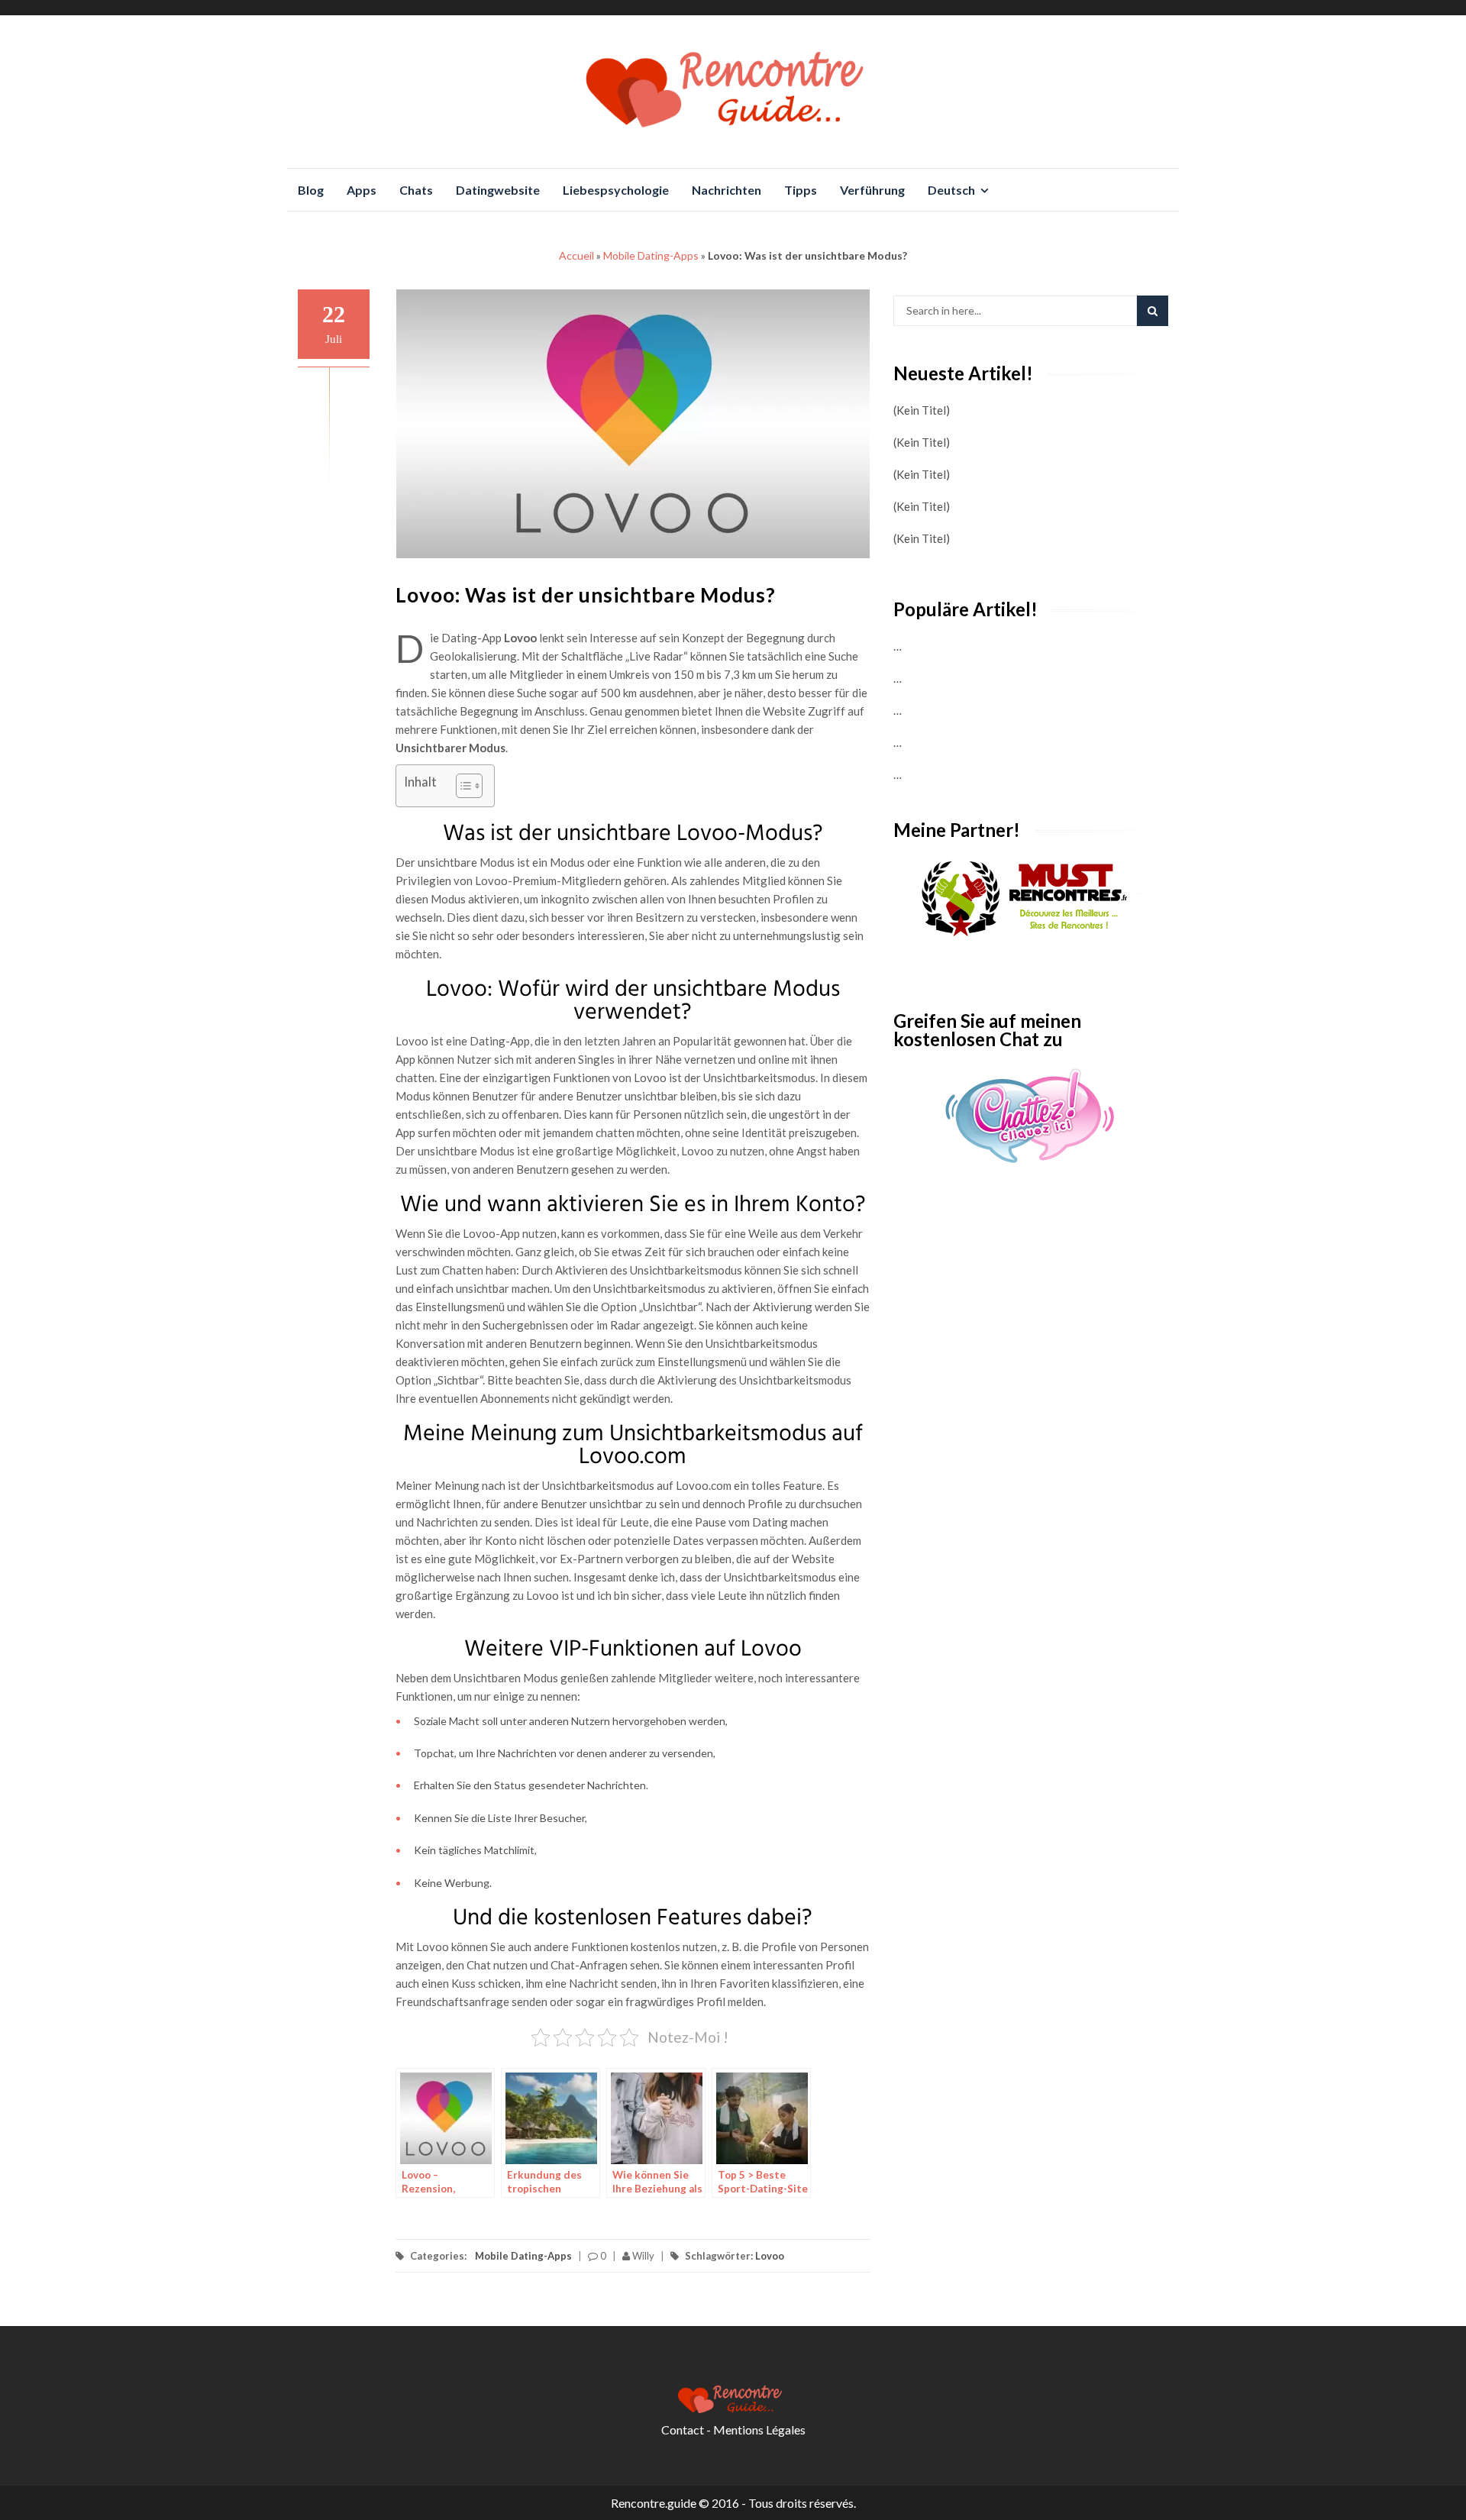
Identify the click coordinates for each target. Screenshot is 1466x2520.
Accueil (576, 255)
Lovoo (770, 2256)
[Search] (1153, 311)
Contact (683, 2430)
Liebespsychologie (616, 190)
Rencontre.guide (654, 2503)
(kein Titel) (922, 410)
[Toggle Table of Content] (462, 786)
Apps (362, 190)
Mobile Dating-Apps (651, 255)
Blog (311, 190)
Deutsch (951, 190)
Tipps (801, 190)
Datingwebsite (498, 190)
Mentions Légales (759, 2430)
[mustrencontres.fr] (1031, 900)
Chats (416, 190)
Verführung (872, 190)
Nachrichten (727, 190)
